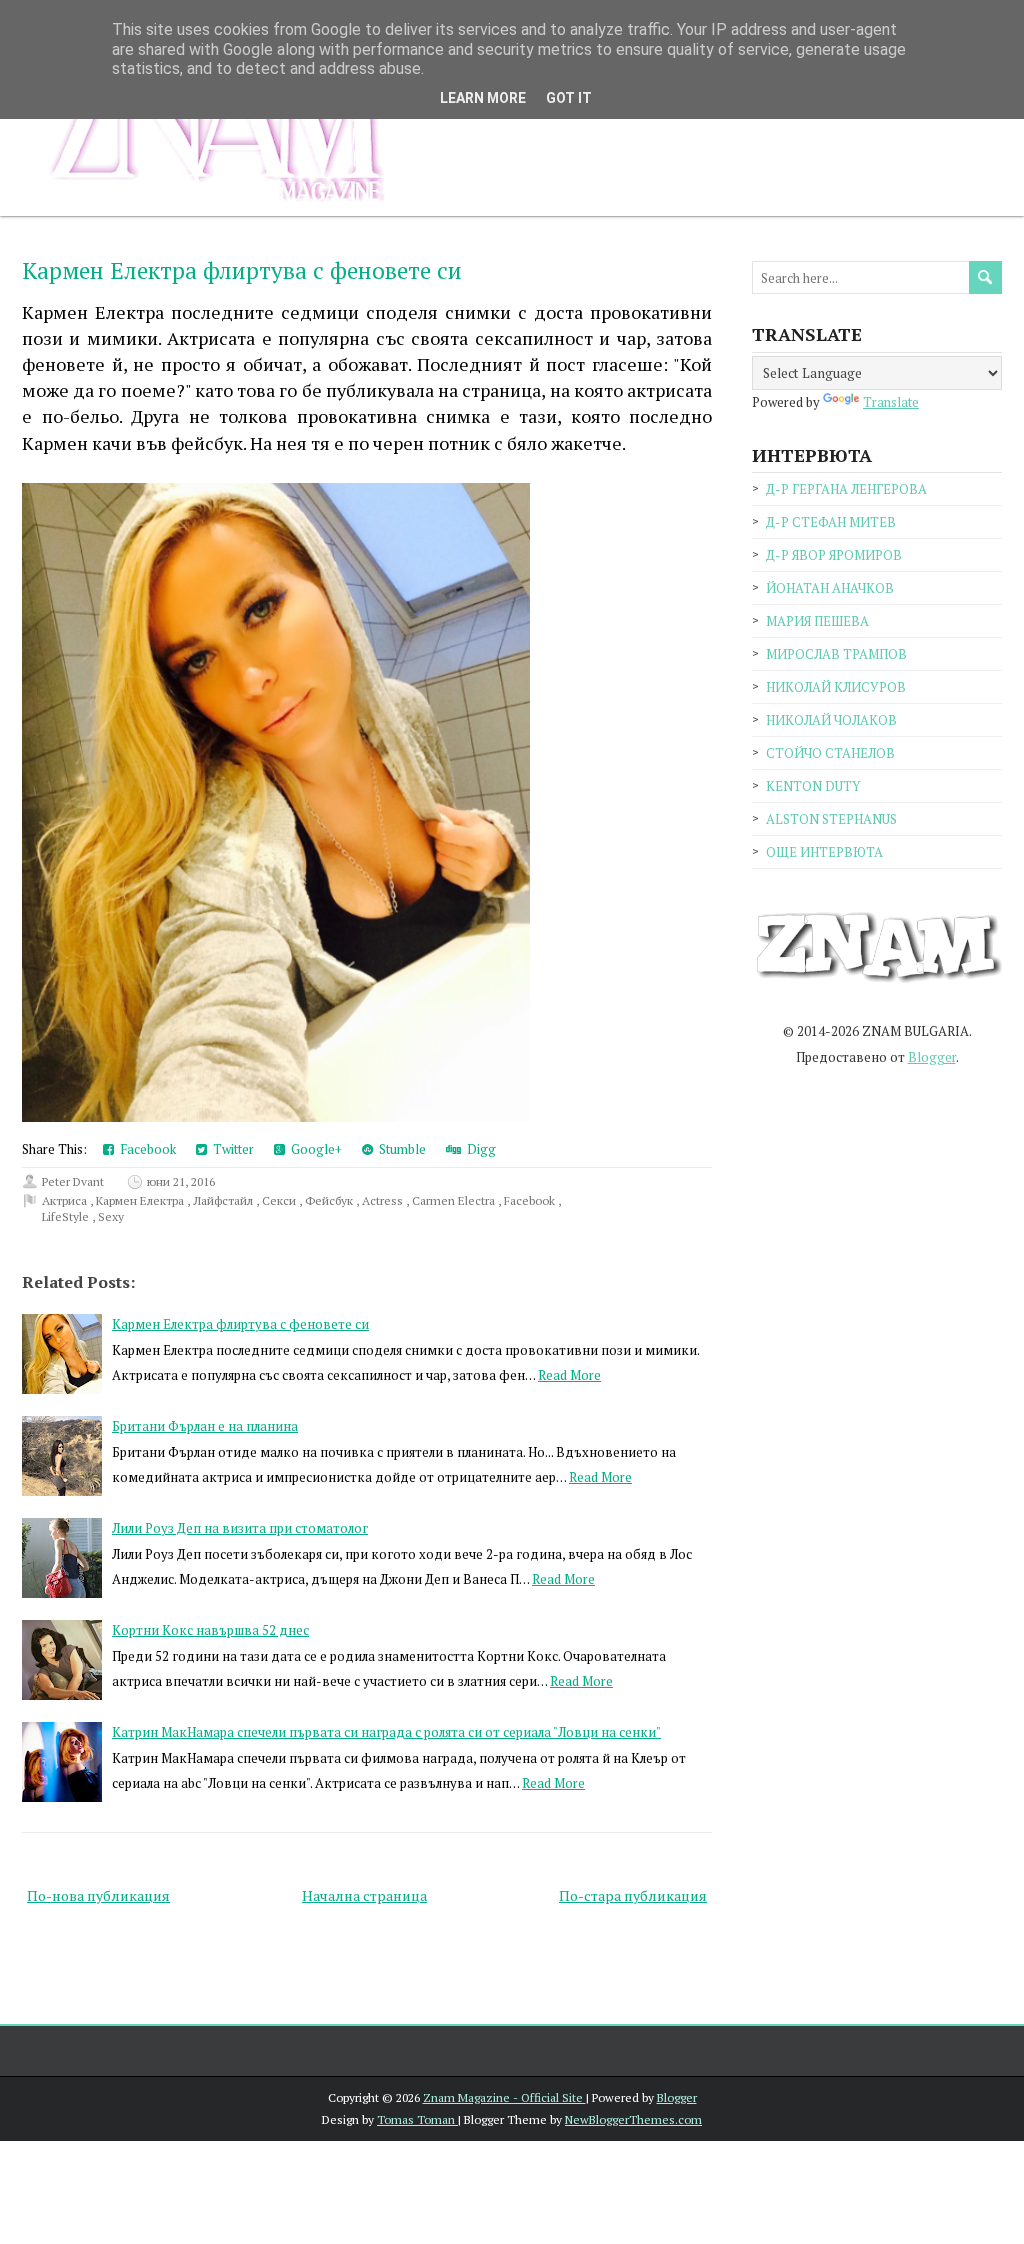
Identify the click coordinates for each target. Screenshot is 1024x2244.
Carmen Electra (455, 1200)
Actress (384, 1200)
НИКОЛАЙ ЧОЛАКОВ (831, 720)
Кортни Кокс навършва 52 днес (210, 1630)
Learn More (483, 98)
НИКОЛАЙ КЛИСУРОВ (836, 687)
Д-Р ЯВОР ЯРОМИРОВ (834, 555)
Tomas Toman (417, 2119)
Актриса (66, 1200)
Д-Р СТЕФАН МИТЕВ (831, 522)
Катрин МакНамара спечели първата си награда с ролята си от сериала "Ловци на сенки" (386, 1732)
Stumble (399, 1149)
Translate (891, 402)
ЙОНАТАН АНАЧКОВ (830, 588)
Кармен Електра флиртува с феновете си (242, 270)
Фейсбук (330, 1200)
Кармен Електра (141, 1200)
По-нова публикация (98, 1895)
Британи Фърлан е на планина (205, 1426)
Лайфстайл (224, 1200)
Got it (569, 98)
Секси (280, 1200)
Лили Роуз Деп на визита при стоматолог (240, 1528)
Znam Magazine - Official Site (504, 2097)
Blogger (932, 1057)
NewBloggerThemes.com (633, 2119)
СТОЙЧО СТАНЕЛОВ (830, 753)
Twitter (230, 1149)
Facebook (145, 1149)
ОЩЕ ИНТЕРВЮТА (824, 852)
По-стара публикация (633, 1895)
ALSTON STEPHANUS (831, 819)
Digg (478, 1149)
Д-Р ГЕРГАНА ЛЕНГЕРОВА (846, 489)
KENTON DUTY (813, 786)
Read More (569, 1375)
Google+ (313, 1149)
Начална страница (364, 1895)
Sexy (111, 1216)
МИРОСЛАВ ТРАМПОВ (836, 654)
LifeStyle (67, 1216)
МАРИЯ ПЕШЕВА (817, 621)
